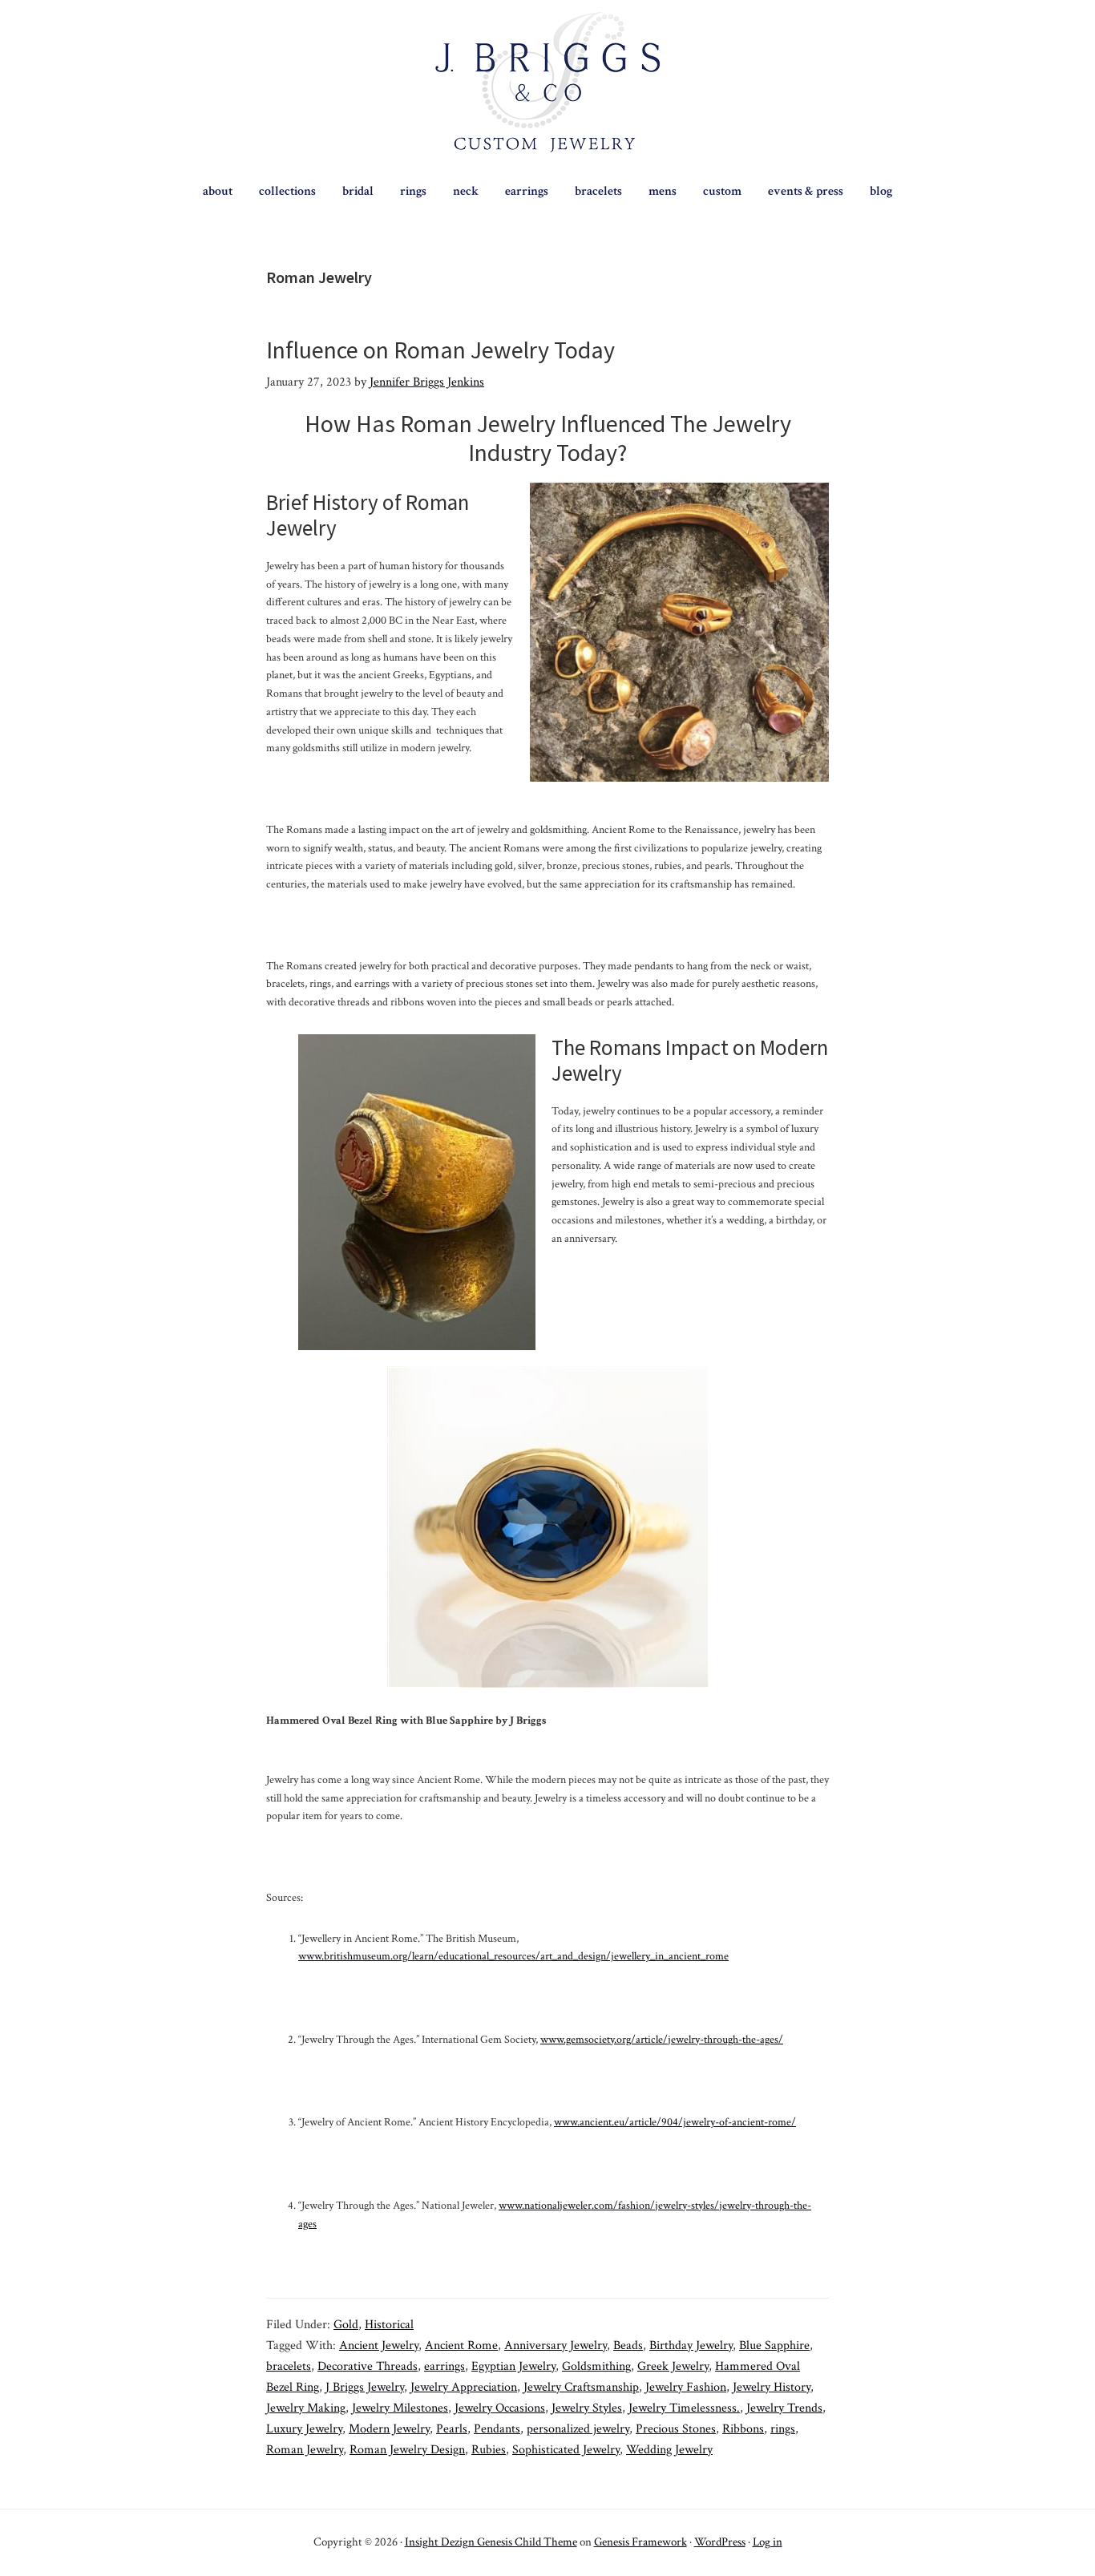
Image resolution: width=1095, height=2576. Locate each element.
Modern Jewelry (389, 2429)
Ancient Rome (461, 2345)
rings (783, 2429)
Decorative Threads (368, 2366)
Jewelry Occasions (500, 2408)
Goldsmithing (596, 2366)
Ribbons (743, 2429)
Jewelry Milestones (400, 2408)
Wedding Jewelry (669, 2450)
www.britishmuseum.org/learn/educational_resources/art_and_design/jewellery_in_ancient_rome (513, 1956)
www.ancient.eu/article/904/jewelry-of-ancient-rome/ (675, 2122)
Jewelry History (772, 2387)
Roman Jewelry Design (407, 2450)
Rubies (489, 2450)
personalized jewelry (578, 2429)
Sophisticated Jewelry (566, 2450)
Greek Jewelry (673, 2366)
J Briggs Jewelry (365, 2387)
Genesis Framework (640, 2542)
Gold (346, 2325)
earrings (444, 2366)
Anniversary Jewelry (556, 2345)
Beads (628, 2345)
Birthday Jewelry (691, 2345)
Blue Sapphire (774, 2345)
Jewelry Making (306, 2408)
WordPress (720, 2542)
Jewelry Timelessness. (684, 2408)
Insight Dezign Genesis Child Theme (491, 2542)
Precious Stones (676, 2429)
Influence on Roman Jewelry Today (440, 350)
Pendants (497, 2429)
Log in (768, 2542)
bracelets (289, 2366)
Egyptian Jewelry (513, 2366)
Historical (389, 2325)
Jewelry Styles (587, 2408)
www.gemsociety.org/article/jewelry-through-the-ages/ (662, 2040)
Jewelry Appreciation (464, 2387)
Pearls (452, 2429)
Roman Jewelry (305, 2450)
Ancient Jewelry (379, 2345)
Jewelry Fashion (686, 2387)
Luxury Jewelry (304, 2429)
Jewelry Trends (784, 2408)
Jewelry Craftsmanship (581, 2387)
